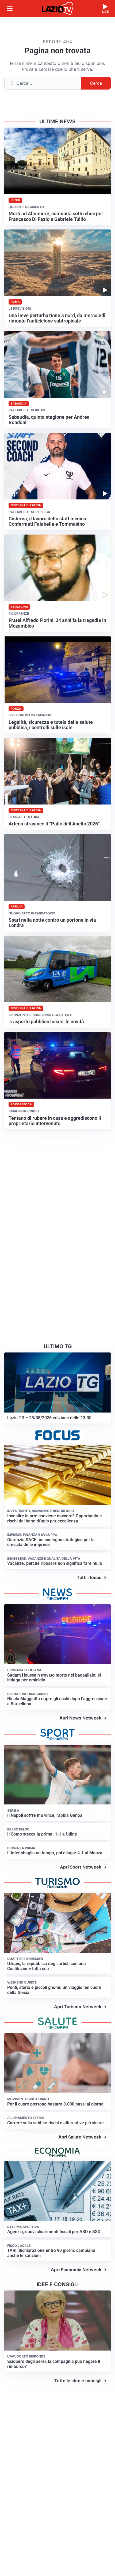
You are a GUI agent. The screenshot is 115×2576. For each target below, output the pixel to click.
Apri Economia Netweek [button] (76, 2270)
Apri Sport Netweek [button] (81, 1867)
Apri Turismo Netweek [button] (78, 2007)
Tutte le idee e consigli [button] (78, 2381)
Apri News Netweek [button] (80, 1718)
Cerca (96, 83)
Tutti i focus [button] (89, 1577)
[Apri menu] (10, 9)
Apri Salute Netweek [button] (80, 2137)
